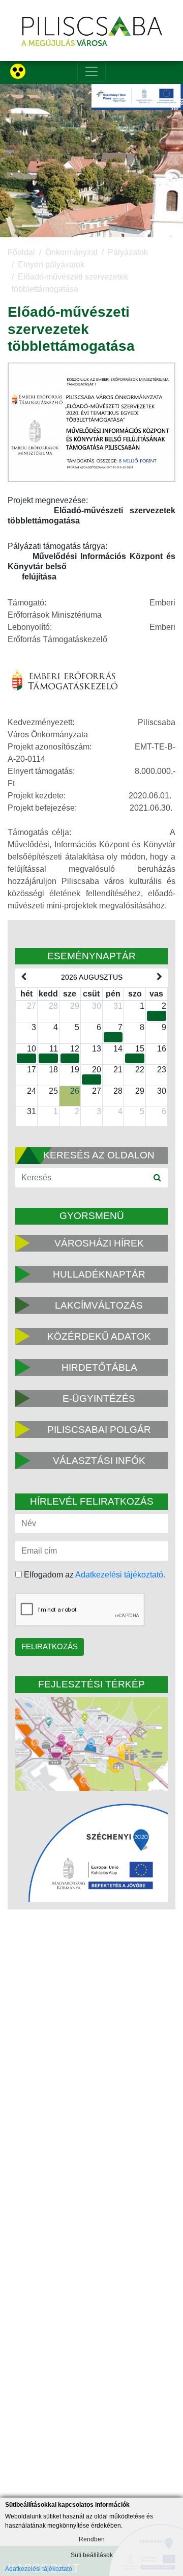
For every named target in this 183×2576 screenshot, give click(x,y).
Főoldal (21, 252)
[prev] (23, 977)
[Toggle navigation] (91, 71)
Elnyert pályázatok (51, 265)
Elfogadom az (94, 1575)
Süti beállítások (92, 2555)
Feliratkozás (50, 1646)
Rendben (92, 2539)
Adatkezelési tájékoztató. (120, 1575)
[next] (160, 977)
